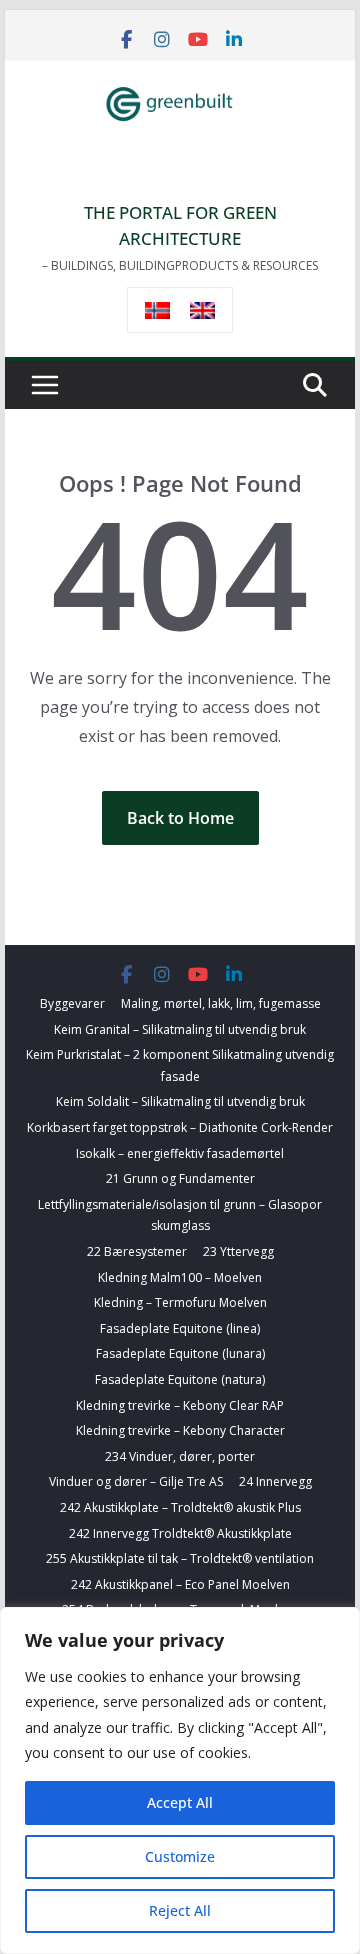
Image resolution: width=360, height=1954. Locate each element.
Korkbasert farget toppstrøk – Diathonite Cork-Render (180, 1127)
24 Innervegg (275, 1481)
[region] (180, 1780)
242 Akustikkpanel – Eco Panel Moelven (180, 1584)
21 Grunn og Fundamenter (180, 1178)
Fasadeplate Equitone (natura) (180, 1379)
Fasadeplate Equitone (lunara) (180, 1353)
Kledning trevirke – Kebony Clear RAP (180, 1405)
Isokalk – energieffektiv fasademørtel (180, 1153)
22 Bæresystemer (137, 1251)
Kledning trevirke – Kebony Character (180, 1430)
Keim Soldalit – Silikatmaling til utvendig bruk (180, 1101)
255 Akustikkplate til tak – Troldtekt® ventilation (180, 1558)
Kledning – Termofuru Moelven (180, 1302)
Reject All (180, 1910)
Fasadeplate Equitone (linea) (180, 1328)
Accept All (180, 1802)
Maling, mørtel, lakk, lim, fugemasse (221, 1003)
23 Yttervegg (238, 1251)
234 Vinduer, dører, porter (180, 1456)
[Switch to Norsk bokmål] (157, 310)
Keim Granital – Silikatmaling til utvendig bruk (180, 1029)
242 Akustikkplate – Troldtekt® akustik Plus (180, 1507)
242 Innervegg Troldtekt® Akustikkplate (180, 1533)
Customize (180, 1856)
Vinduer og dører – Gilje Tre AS (136, 1481)
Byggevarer (72, 1003)
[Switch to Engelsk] (202, 310)
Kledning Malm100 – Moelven (180, 1277)
